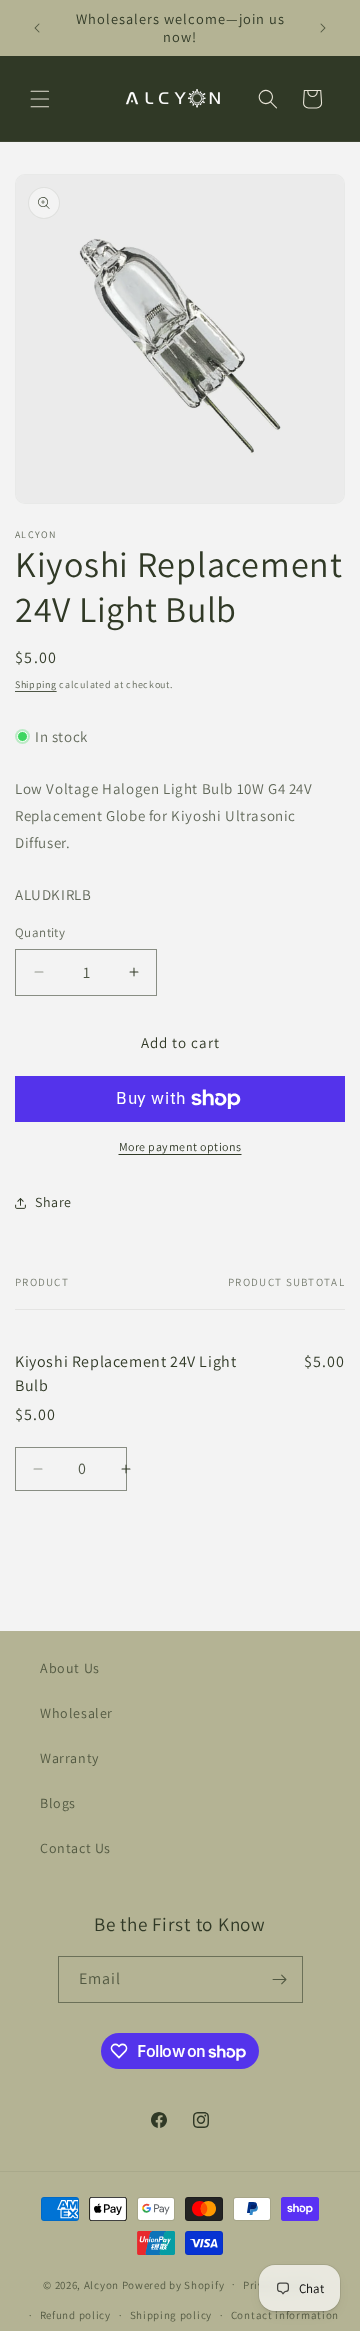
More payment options (180, 1146)
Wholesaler (76, 1713)
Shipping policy (171, 2315)
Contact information (285, 2315)
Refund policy (75, 2315)
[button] (40, 99)
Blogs (58, 1803)
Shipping (36, 684)
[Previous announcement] (37, 28)
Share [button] (53, 1202)
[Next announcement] (323, 28)
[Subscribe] (280, 1979)
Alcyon (101, 2284)
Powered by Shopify (173, 2284)
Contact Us (75, 1848)
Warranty (69, 1758)
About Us (70, 1668)
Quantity (40, 932)
